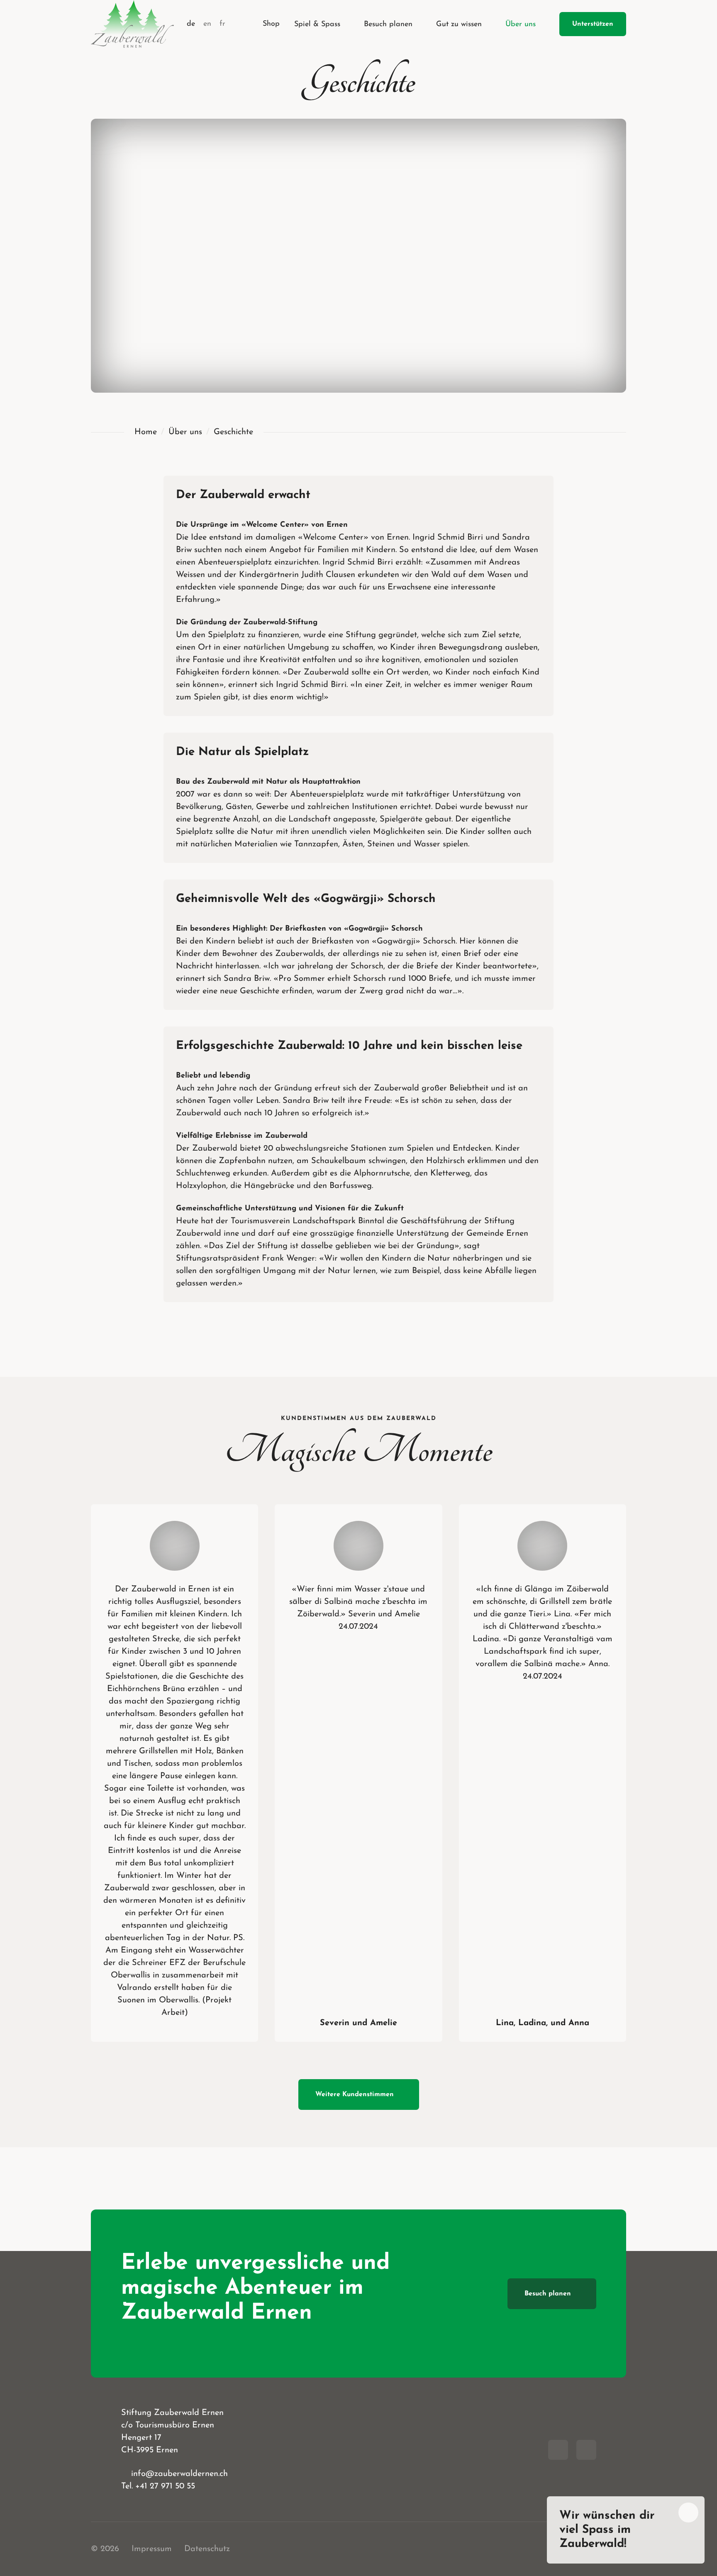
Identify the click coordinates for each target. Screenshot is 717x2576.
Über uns (185, 432)
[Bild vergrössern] (175, 1546)
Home (146, 432)
